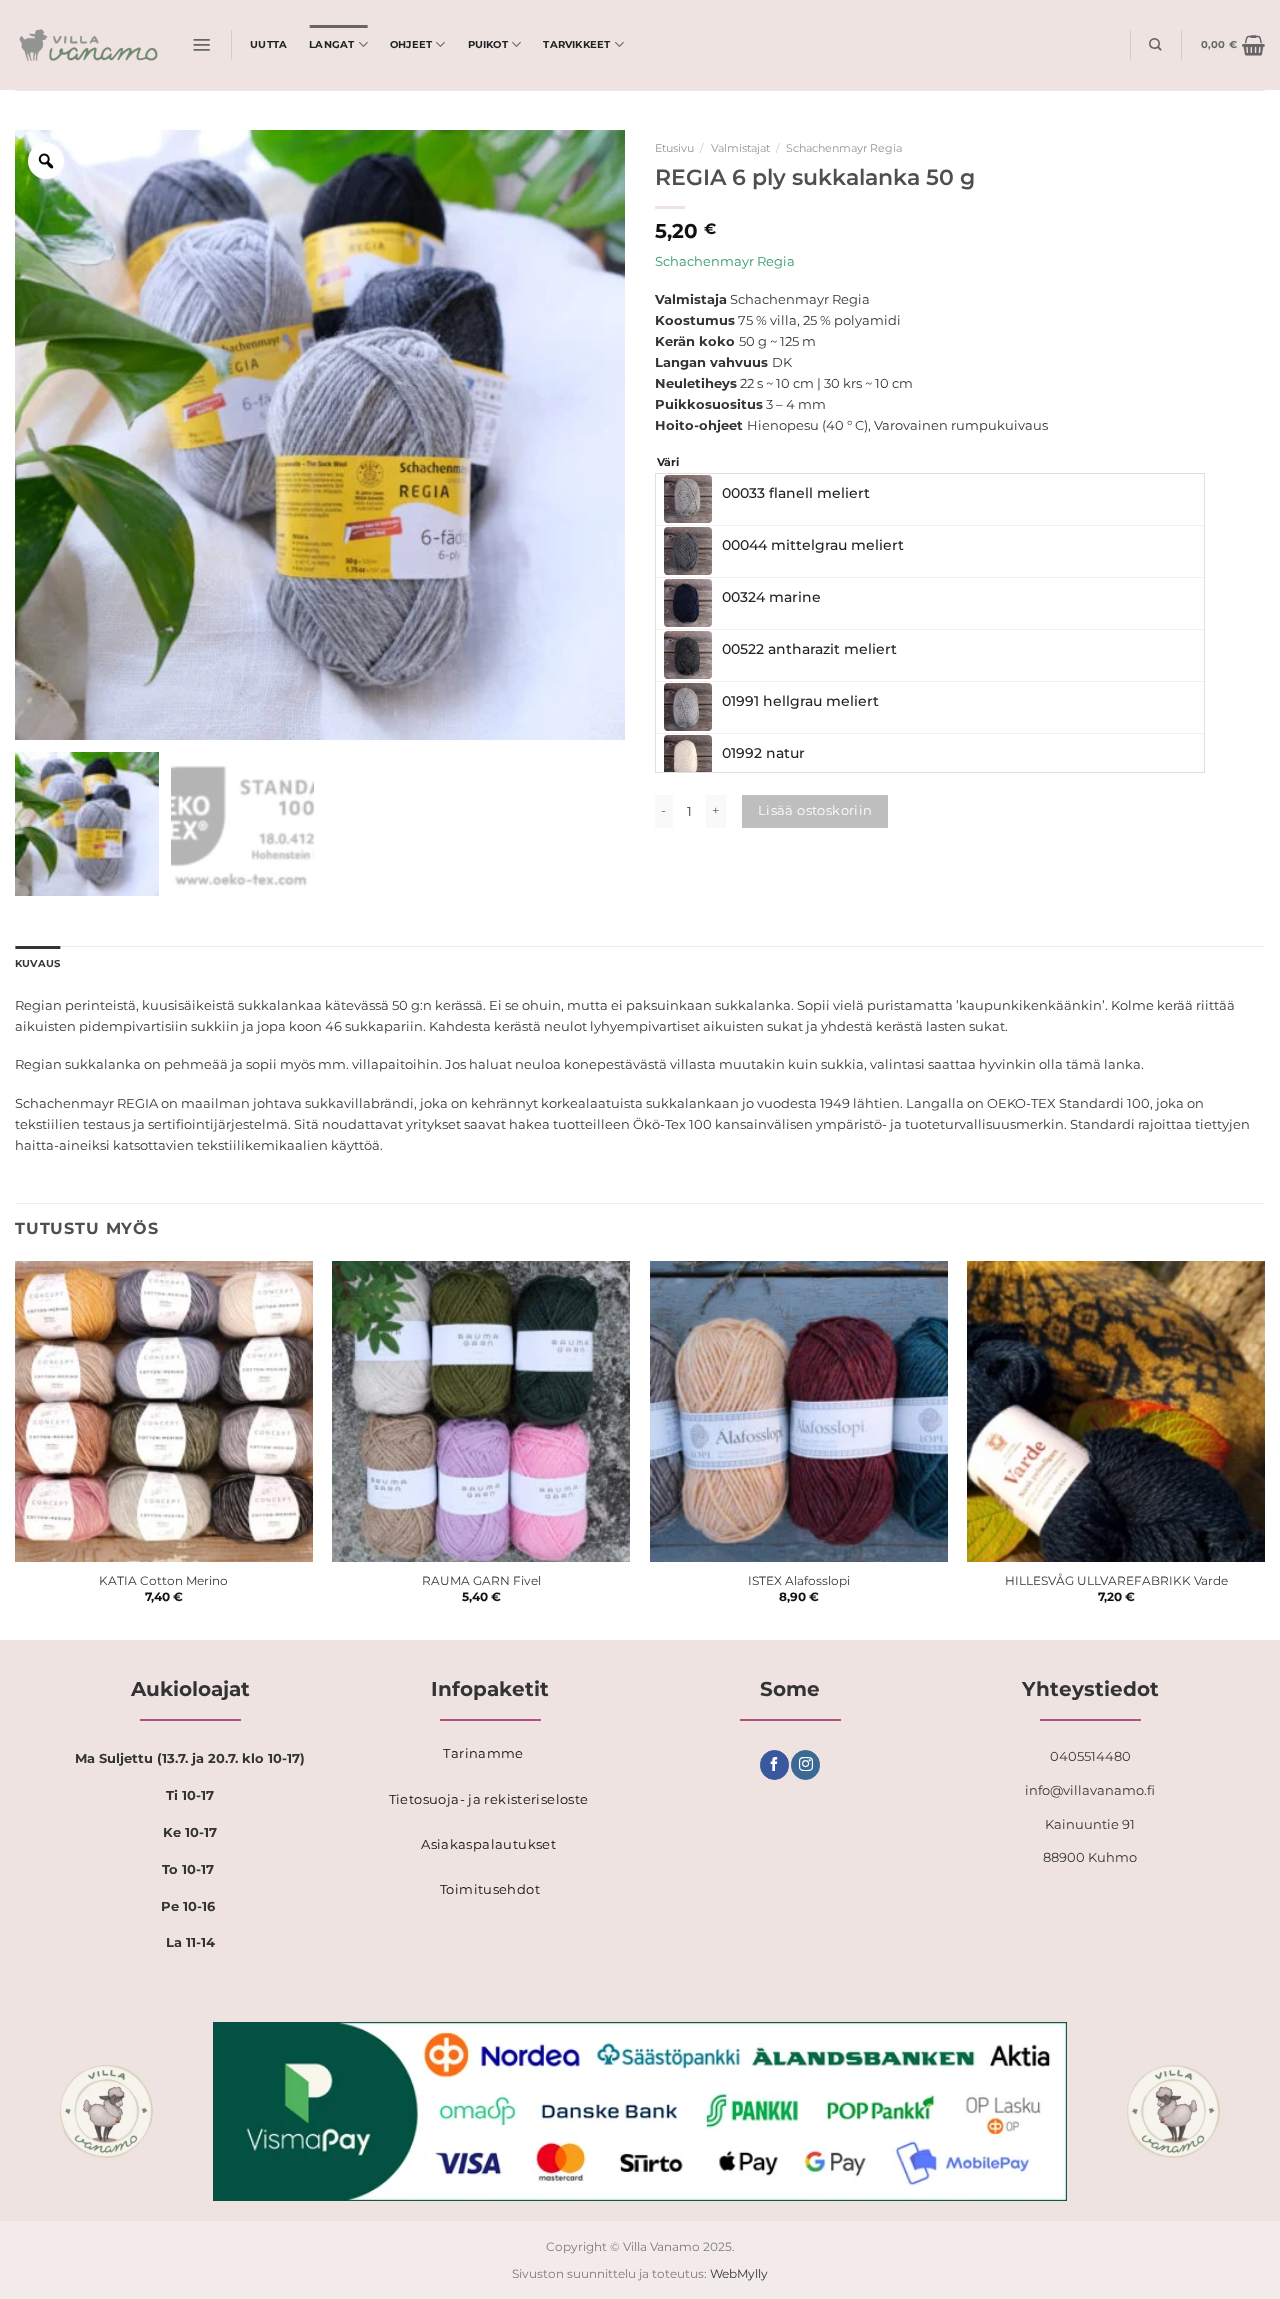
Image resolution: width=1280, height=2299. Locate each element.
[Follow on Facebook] (774, 1765)
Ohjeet (411, 44)
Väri (668, 462)
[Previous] (16, 1448)
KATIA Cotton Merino (163, 1581)
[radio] (930, 500)
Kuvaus (37, 963)
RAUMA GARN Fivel (481, 1581)
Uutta (268, 44)
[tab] (37, 964)
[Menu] (202, 45)
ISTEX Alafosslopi (799, 1581)
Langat (331, 44)
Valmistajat (740, 148)
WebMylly (739, 2274)
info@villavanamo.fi (1090, 1790)
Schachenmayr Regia (844, 148)
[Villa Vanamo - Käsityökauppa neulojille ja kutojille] (88, 45)
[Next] (1264, 1448)
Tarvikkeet (576, 44)
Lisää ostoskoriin (815, 810)
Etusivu (674, 148)
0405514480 (1090, 1756)
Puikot (488, 44)
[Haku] (1155, 44)
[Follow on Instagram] (805, 1765)
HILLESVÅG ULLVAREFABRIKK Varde (1116, 1581)
